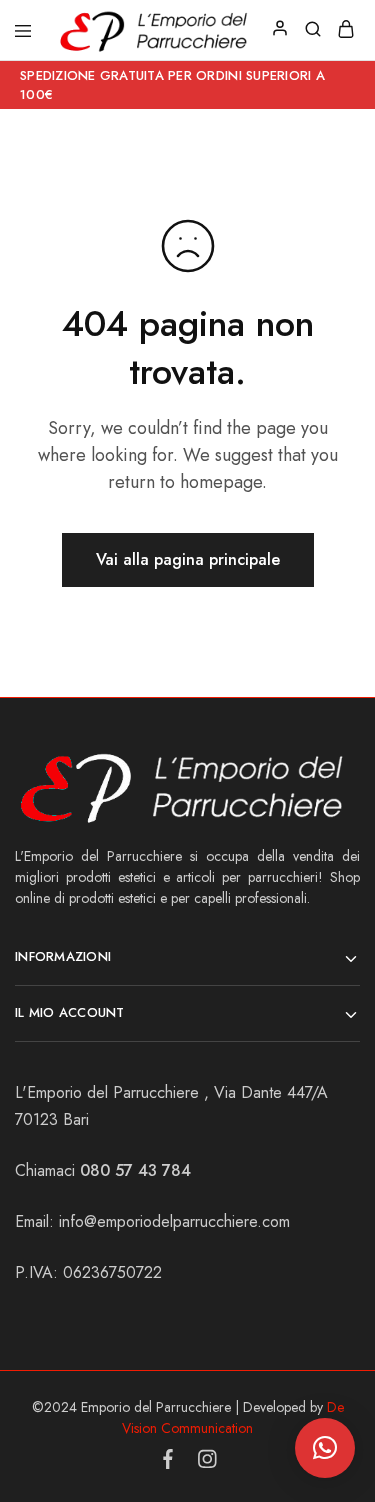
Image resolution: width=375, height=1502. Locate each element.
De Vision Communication (233, 1417)
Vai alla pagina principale (188, 559)
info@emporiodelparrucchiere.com (174, 1221)
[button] (325, 1448)
